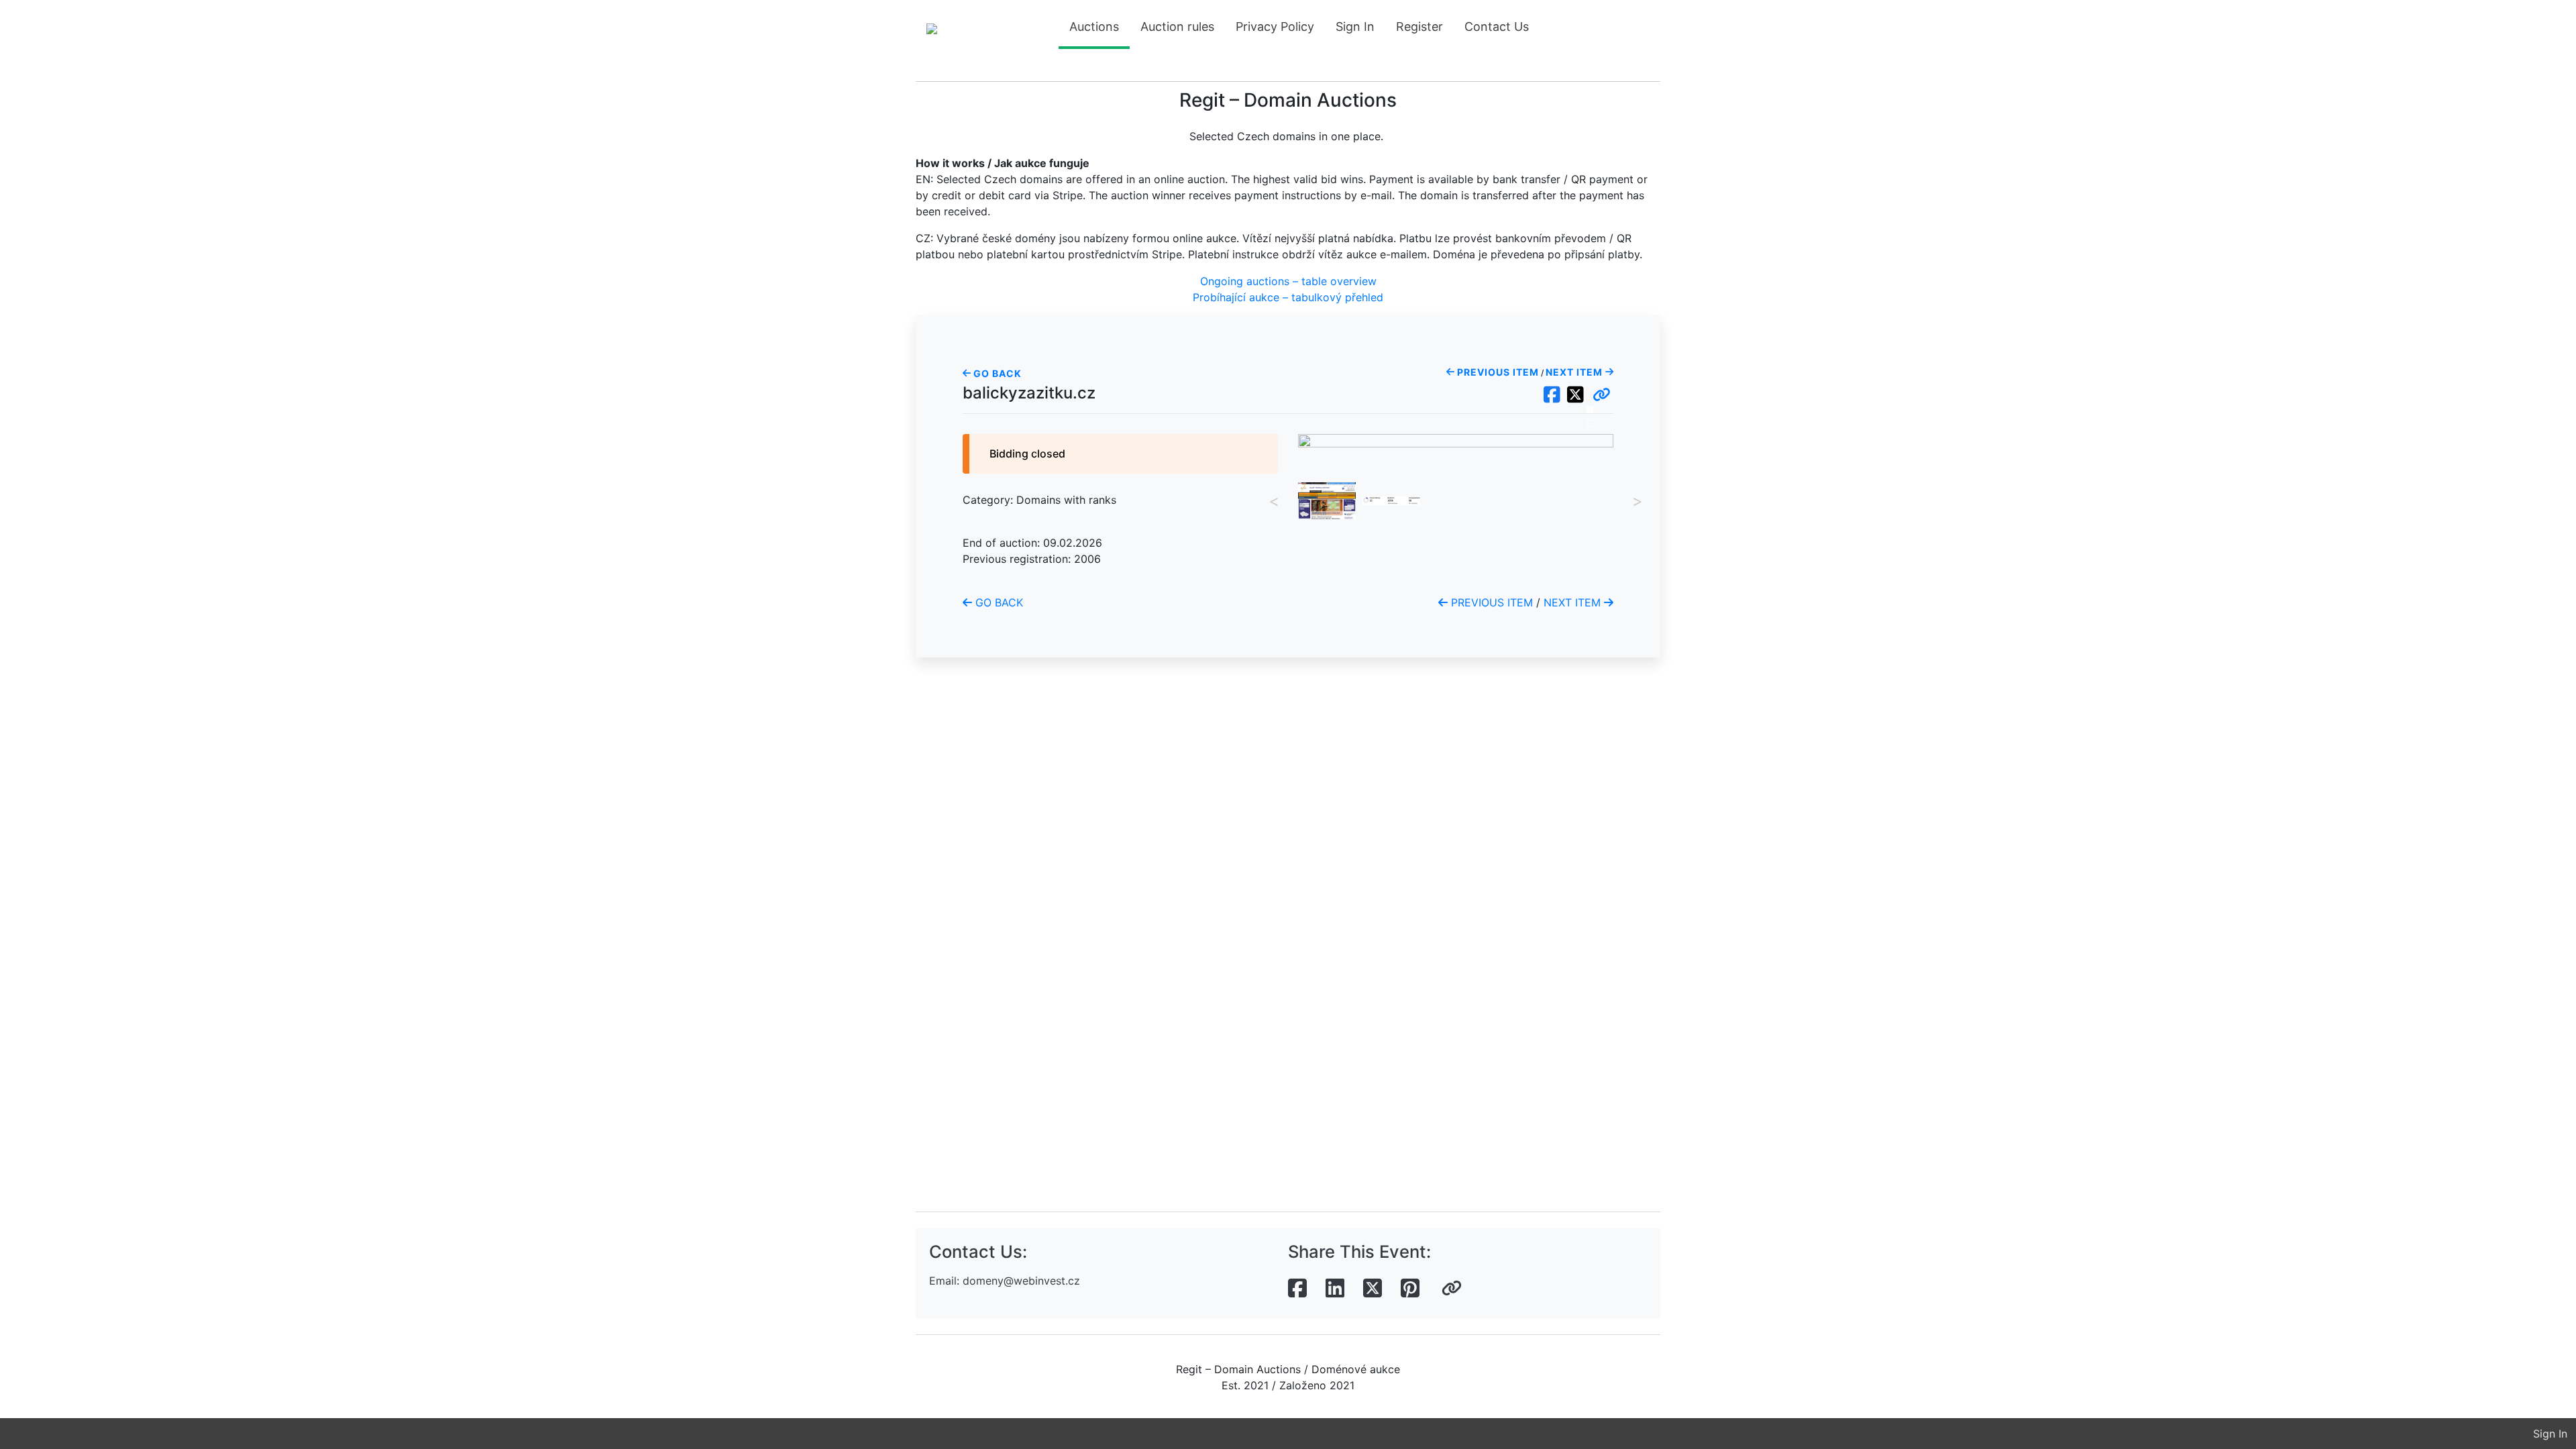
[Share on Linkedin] (1335, 1289)
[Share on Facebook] (1297, 1289)
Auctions (1094, 26)
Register (1419, 26)
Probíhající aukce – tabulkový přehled (1288, 297)
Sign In (1355, 26)
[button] (1602, 395)
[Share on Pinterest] (1410, 1289)
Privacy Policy (1275, 26)
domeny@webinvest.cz (1021, 1281)
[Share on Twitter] (1373, 1289)
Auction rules (1177, 26)
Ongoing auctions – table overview (1288, 281)
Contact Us (1497, 26)
